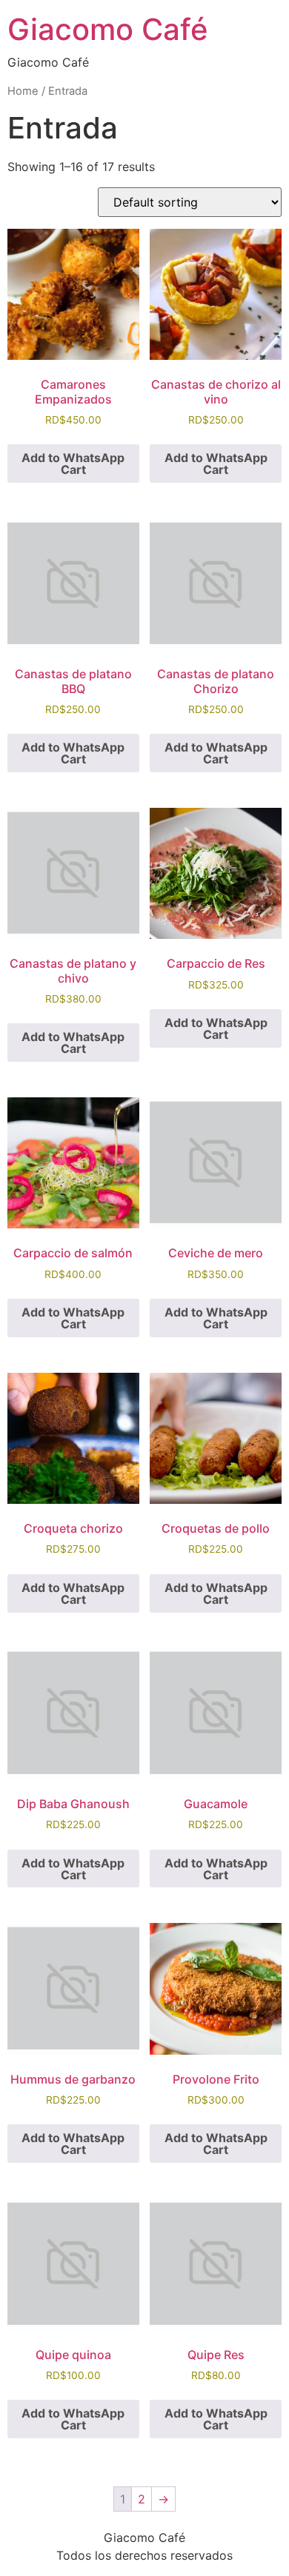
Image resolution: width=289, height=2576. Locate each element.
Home (23, 91)
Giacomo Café (108, 29)
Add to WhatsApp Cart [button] (73, 464)
